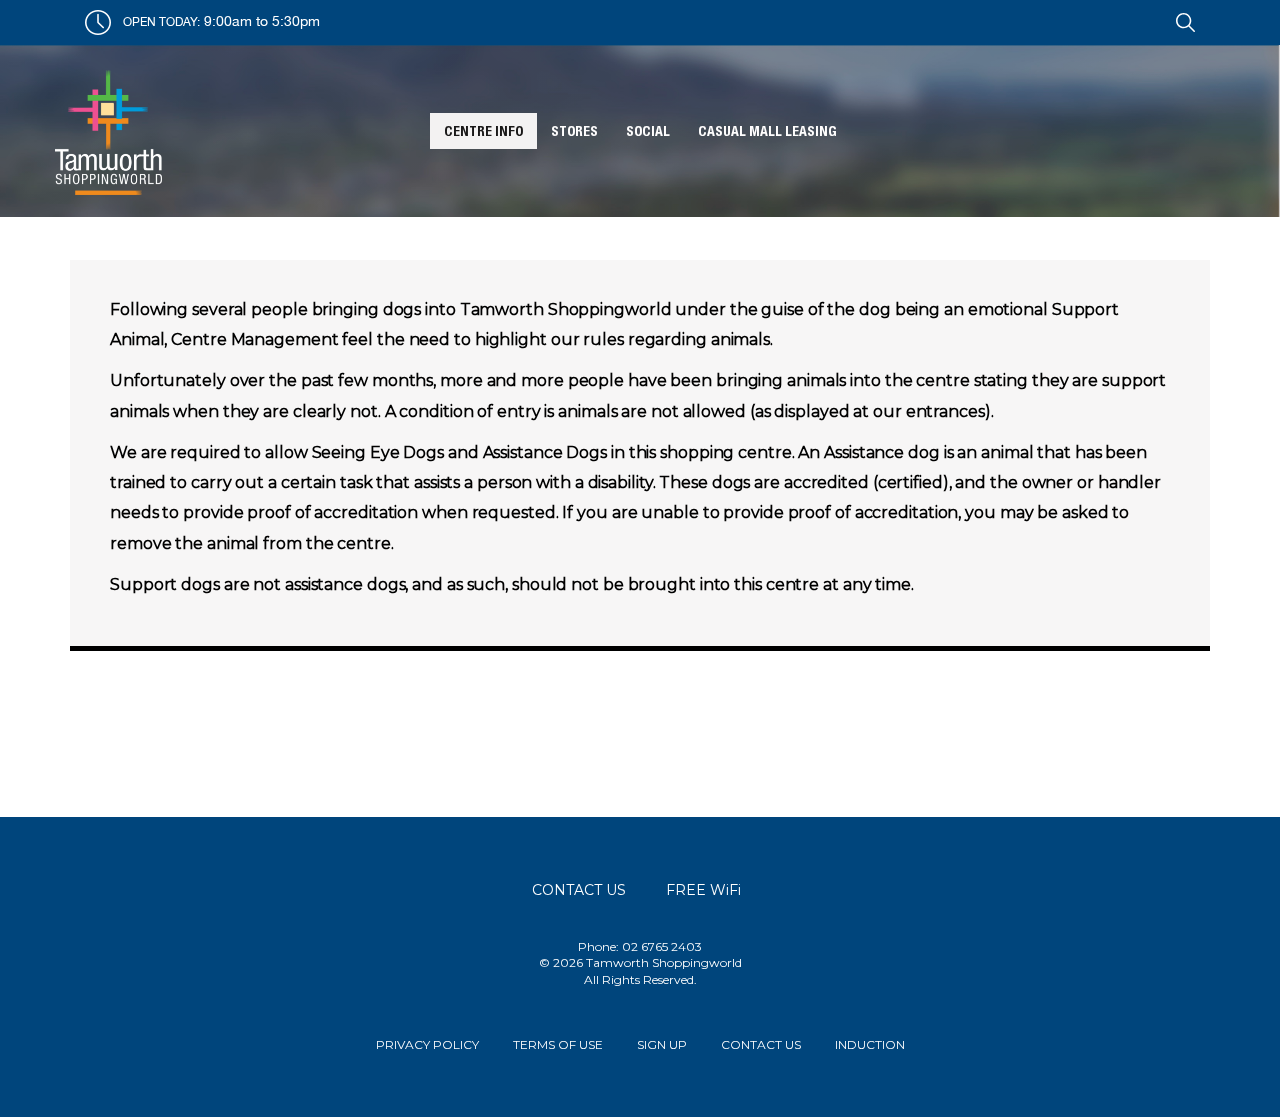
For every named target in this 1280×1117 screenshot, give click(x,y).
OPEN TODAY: (161, 21)
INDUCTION (870, 1044)
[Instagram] (1160, 19)
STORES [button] (574, 131)
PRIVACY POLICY (427, 1044)
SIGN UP (662, 1044)
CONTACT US (761, 1044)
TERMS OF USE (558, 1044)
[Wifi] (1168, 19)
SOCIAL (648, 131)
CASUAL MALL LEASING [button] (767, 131)
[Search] (1182, 19)
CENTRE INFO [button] (483, 131)
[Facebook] (1148, 19)
